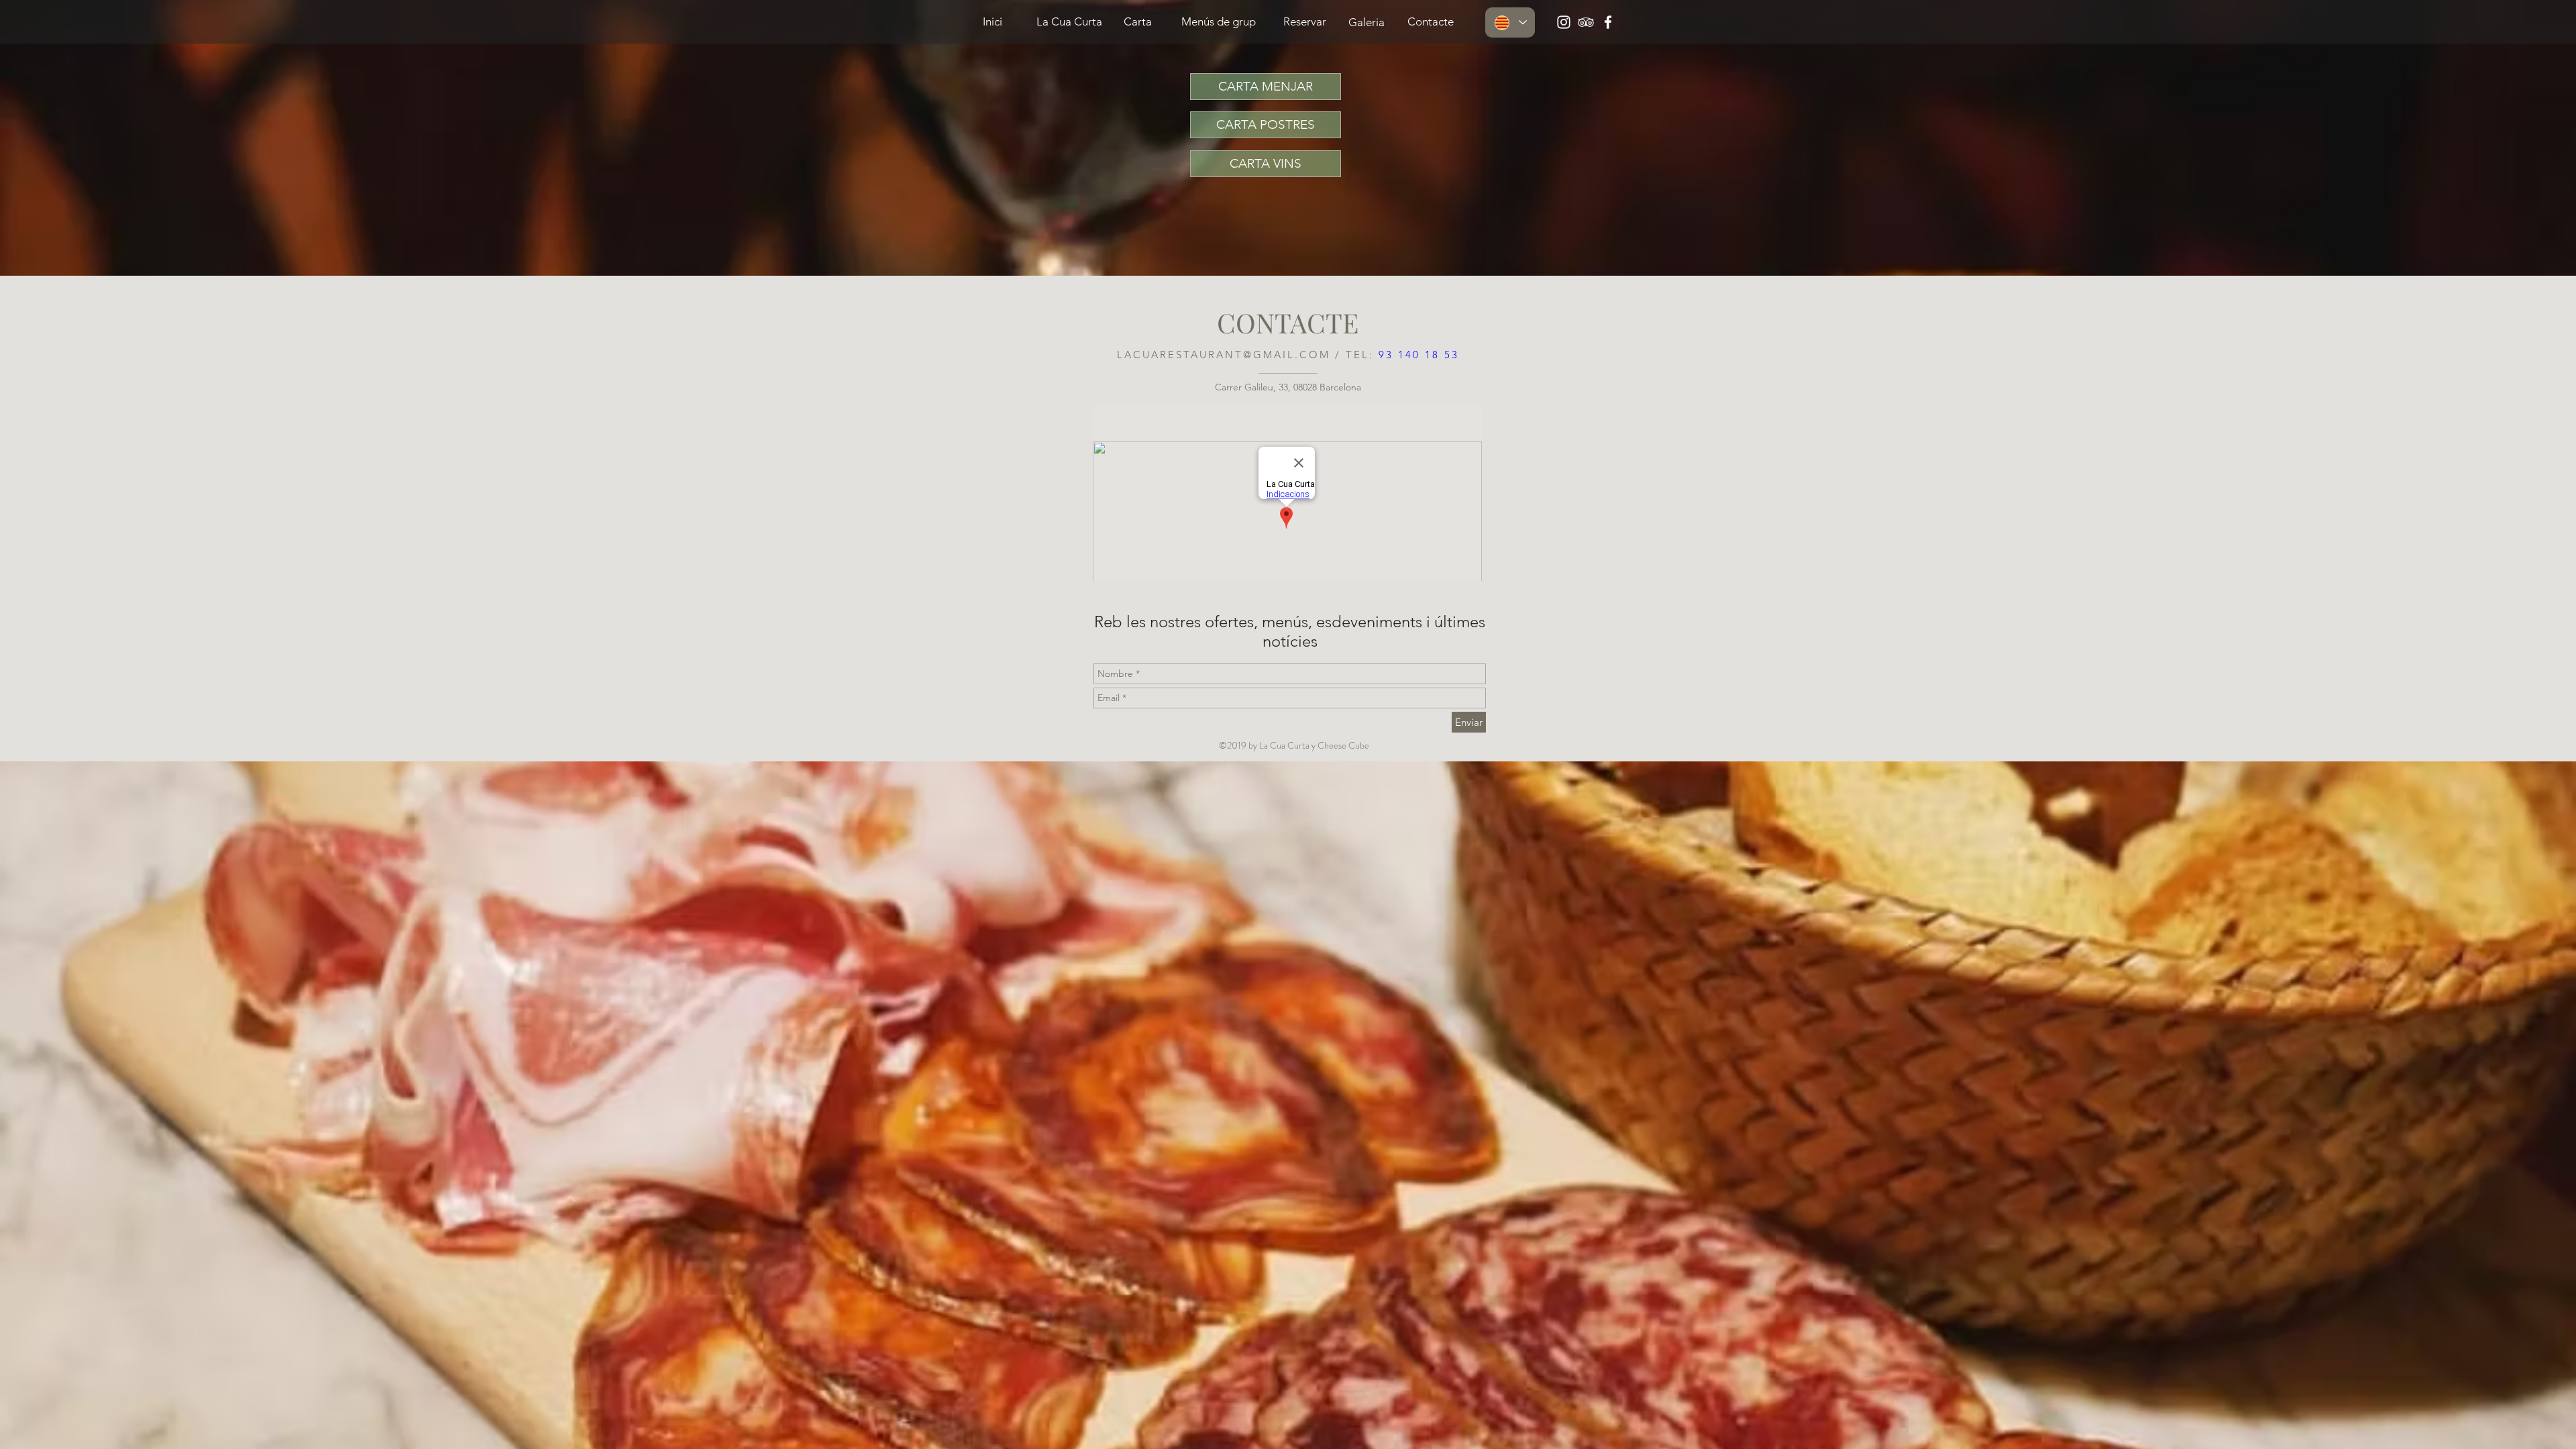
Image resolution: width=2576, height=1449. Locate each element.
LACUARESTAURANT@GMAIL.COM (1224, 355)
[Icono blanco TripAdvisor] (1586, 22)
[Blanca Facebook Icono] (1608, 22)
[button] (1430, 22)
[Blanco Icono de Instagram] (1564, 22)
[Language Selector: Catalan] (1510, 22)
